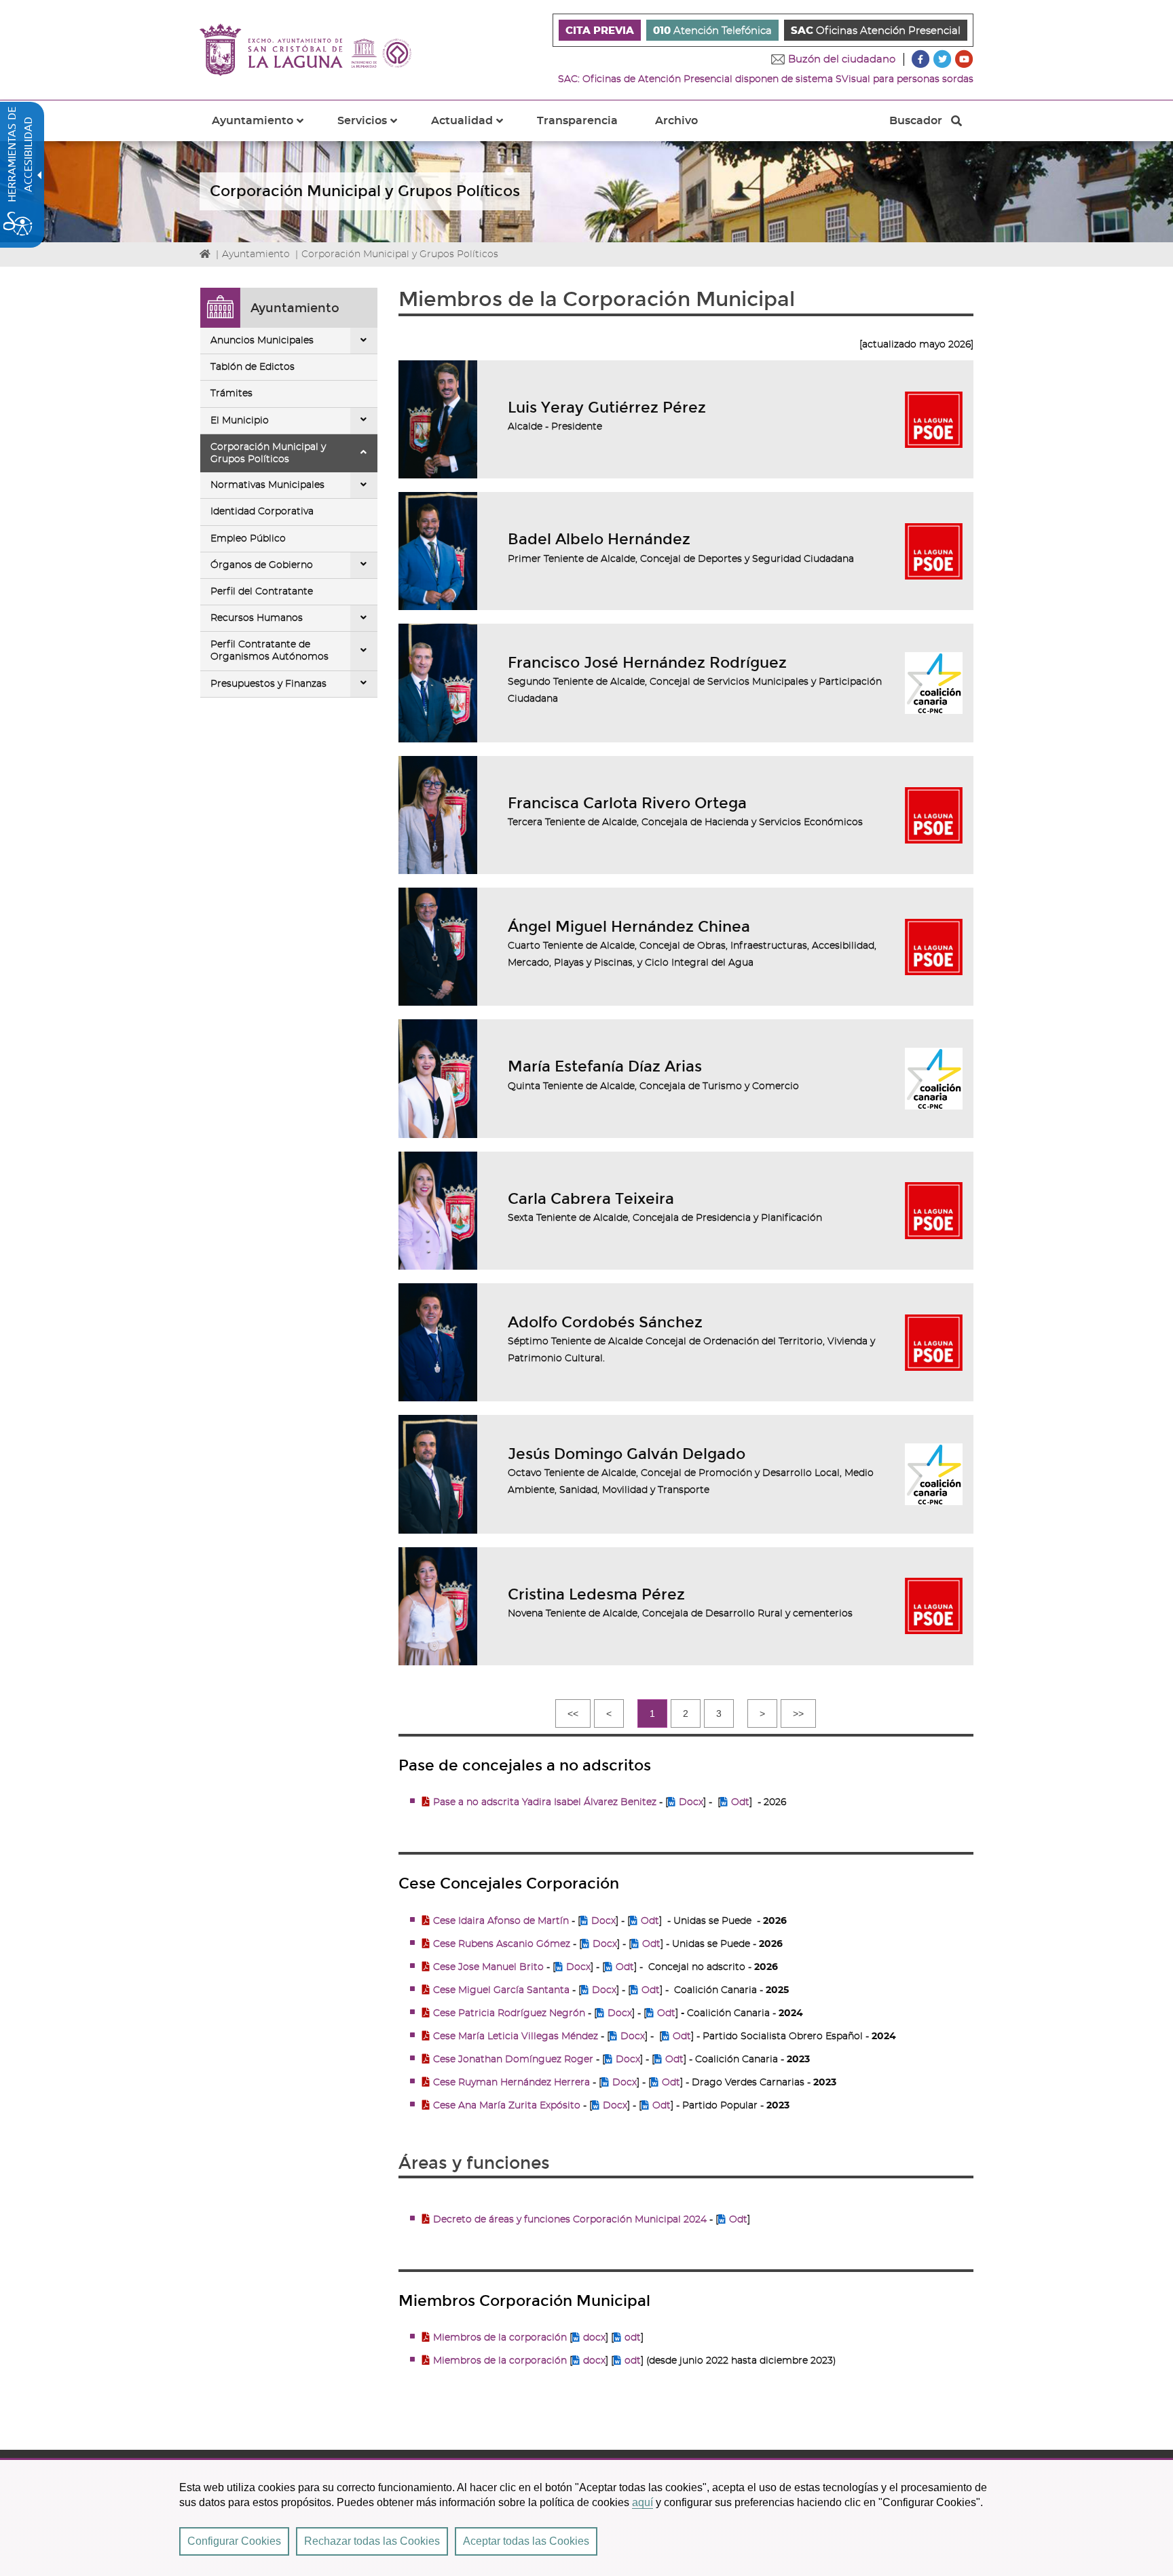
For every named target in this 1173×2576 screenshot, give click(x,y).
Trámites (231, 394)
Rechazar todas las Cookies (372, 2541)
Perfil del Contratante (262, 592)
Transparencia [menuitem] (577, 121)
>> (798, 1713)
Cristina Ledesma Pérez (596, 1594)
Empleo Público (248, 539)
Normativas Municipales (267, 485)
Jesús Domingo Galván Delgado (627, 1454)
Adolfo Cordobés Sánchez (605, 1322)
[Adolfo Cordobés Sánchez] (438, 1342)
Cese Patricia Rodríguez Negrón (509, 2013)
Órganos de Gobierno (262, 565)
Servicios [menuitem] (375, 128)
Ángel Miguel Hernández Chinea (629, 927)
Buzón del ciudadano (842, 59)
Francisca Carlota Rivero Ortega (627, 803)
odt (633, 2338)
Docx (691, 1802)
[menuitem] (600, 30)
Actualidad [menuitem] (475, 128)
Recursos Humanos (257, 618)
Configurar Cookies (234, 2541)
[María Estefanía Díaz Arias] (438, 1078)
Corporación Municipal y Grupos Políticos (268, 453)
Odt (740, 1802)
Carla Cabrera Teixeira (591, 1199)
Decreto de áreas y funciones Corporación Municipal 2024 (570, 2220)
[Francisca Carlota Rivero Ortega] (438, 815)
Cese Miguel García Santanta (501, 1990)
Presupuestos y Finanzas (268, 684)
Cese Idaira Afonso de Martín (501, 1921)
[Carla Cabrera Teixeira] (438, 1211)
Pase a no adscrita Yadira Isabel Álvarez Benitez (546, 1802)
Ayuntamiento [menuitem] (266, 128)
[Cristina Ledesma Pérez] (438, 1606)
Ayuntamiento (256, 254)
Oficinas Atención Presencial (876, 31)
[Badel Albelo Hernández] (438, 551)
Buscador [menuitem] (915, 124)
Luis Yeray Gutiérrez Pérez (607, 408)
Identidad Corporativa (262, 512)
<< (573, 1713)
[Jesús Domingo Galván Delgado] (438, 1474)
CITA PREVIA (600, 31)
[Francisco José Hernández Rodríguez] (438, 683)
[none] (364, 341)
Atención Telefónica (712, 31)
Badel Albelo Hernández (599, 539)
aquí (643, 2502)
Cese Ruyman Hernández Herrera (511, 2083)
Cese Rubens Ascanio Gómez (502, 1944)
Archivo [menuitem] (676, 121)
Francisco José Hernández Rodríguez (647, 663)
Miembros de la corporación (500, 2338)
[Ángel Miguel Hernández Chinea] (438, 947)
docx (594, 2338)
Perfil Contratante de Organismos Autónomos (269, 651)
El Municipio (240, 421)
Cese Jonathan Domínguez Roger (515, 2060)
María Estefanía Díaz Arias (605, 1066)
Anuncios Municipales (262, 341)
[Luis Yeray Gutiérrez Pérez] (438, 419)
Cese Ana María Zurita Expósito (507, 2106)
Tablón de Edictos (253, 367)
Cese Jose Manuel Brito (488, 1967)
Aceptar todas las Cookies (526, 2541)
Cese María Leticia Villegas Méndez (516, 2037)
